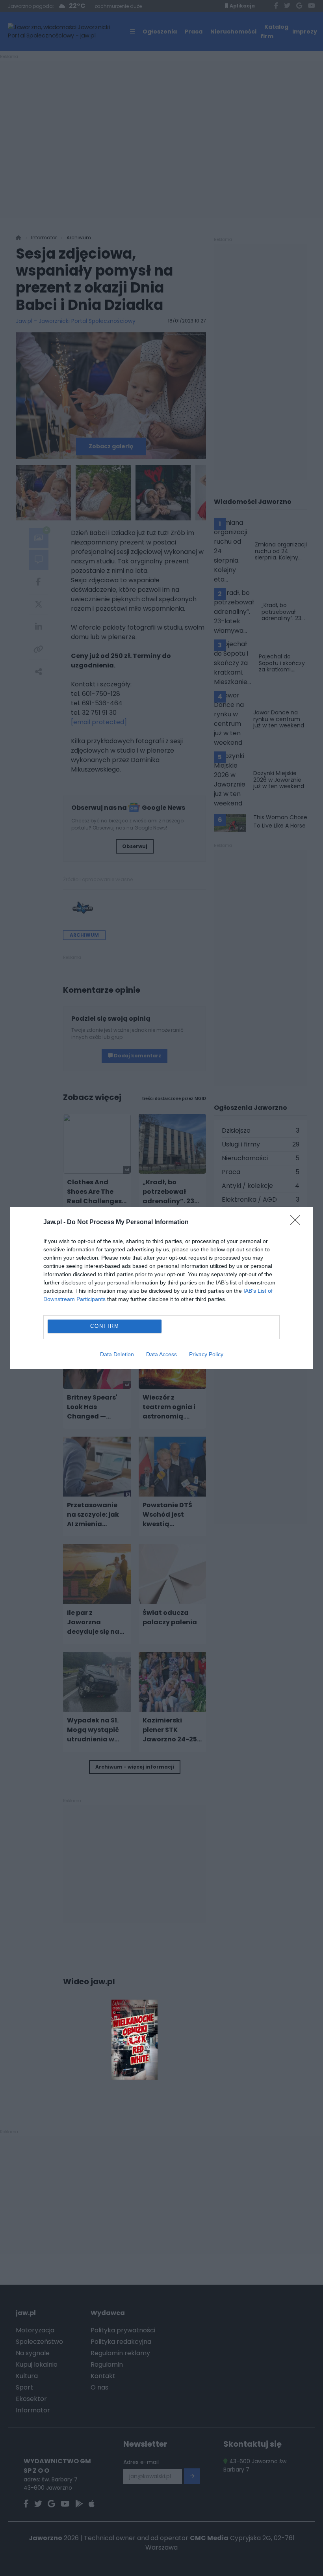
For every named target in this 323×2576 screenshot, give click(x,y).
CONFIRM (105, 1326)
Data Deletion (117, 1354)
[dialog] (161, 1288)
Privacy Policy (206, 1354)
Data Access (161, 1354)
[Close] (298, 1223)
